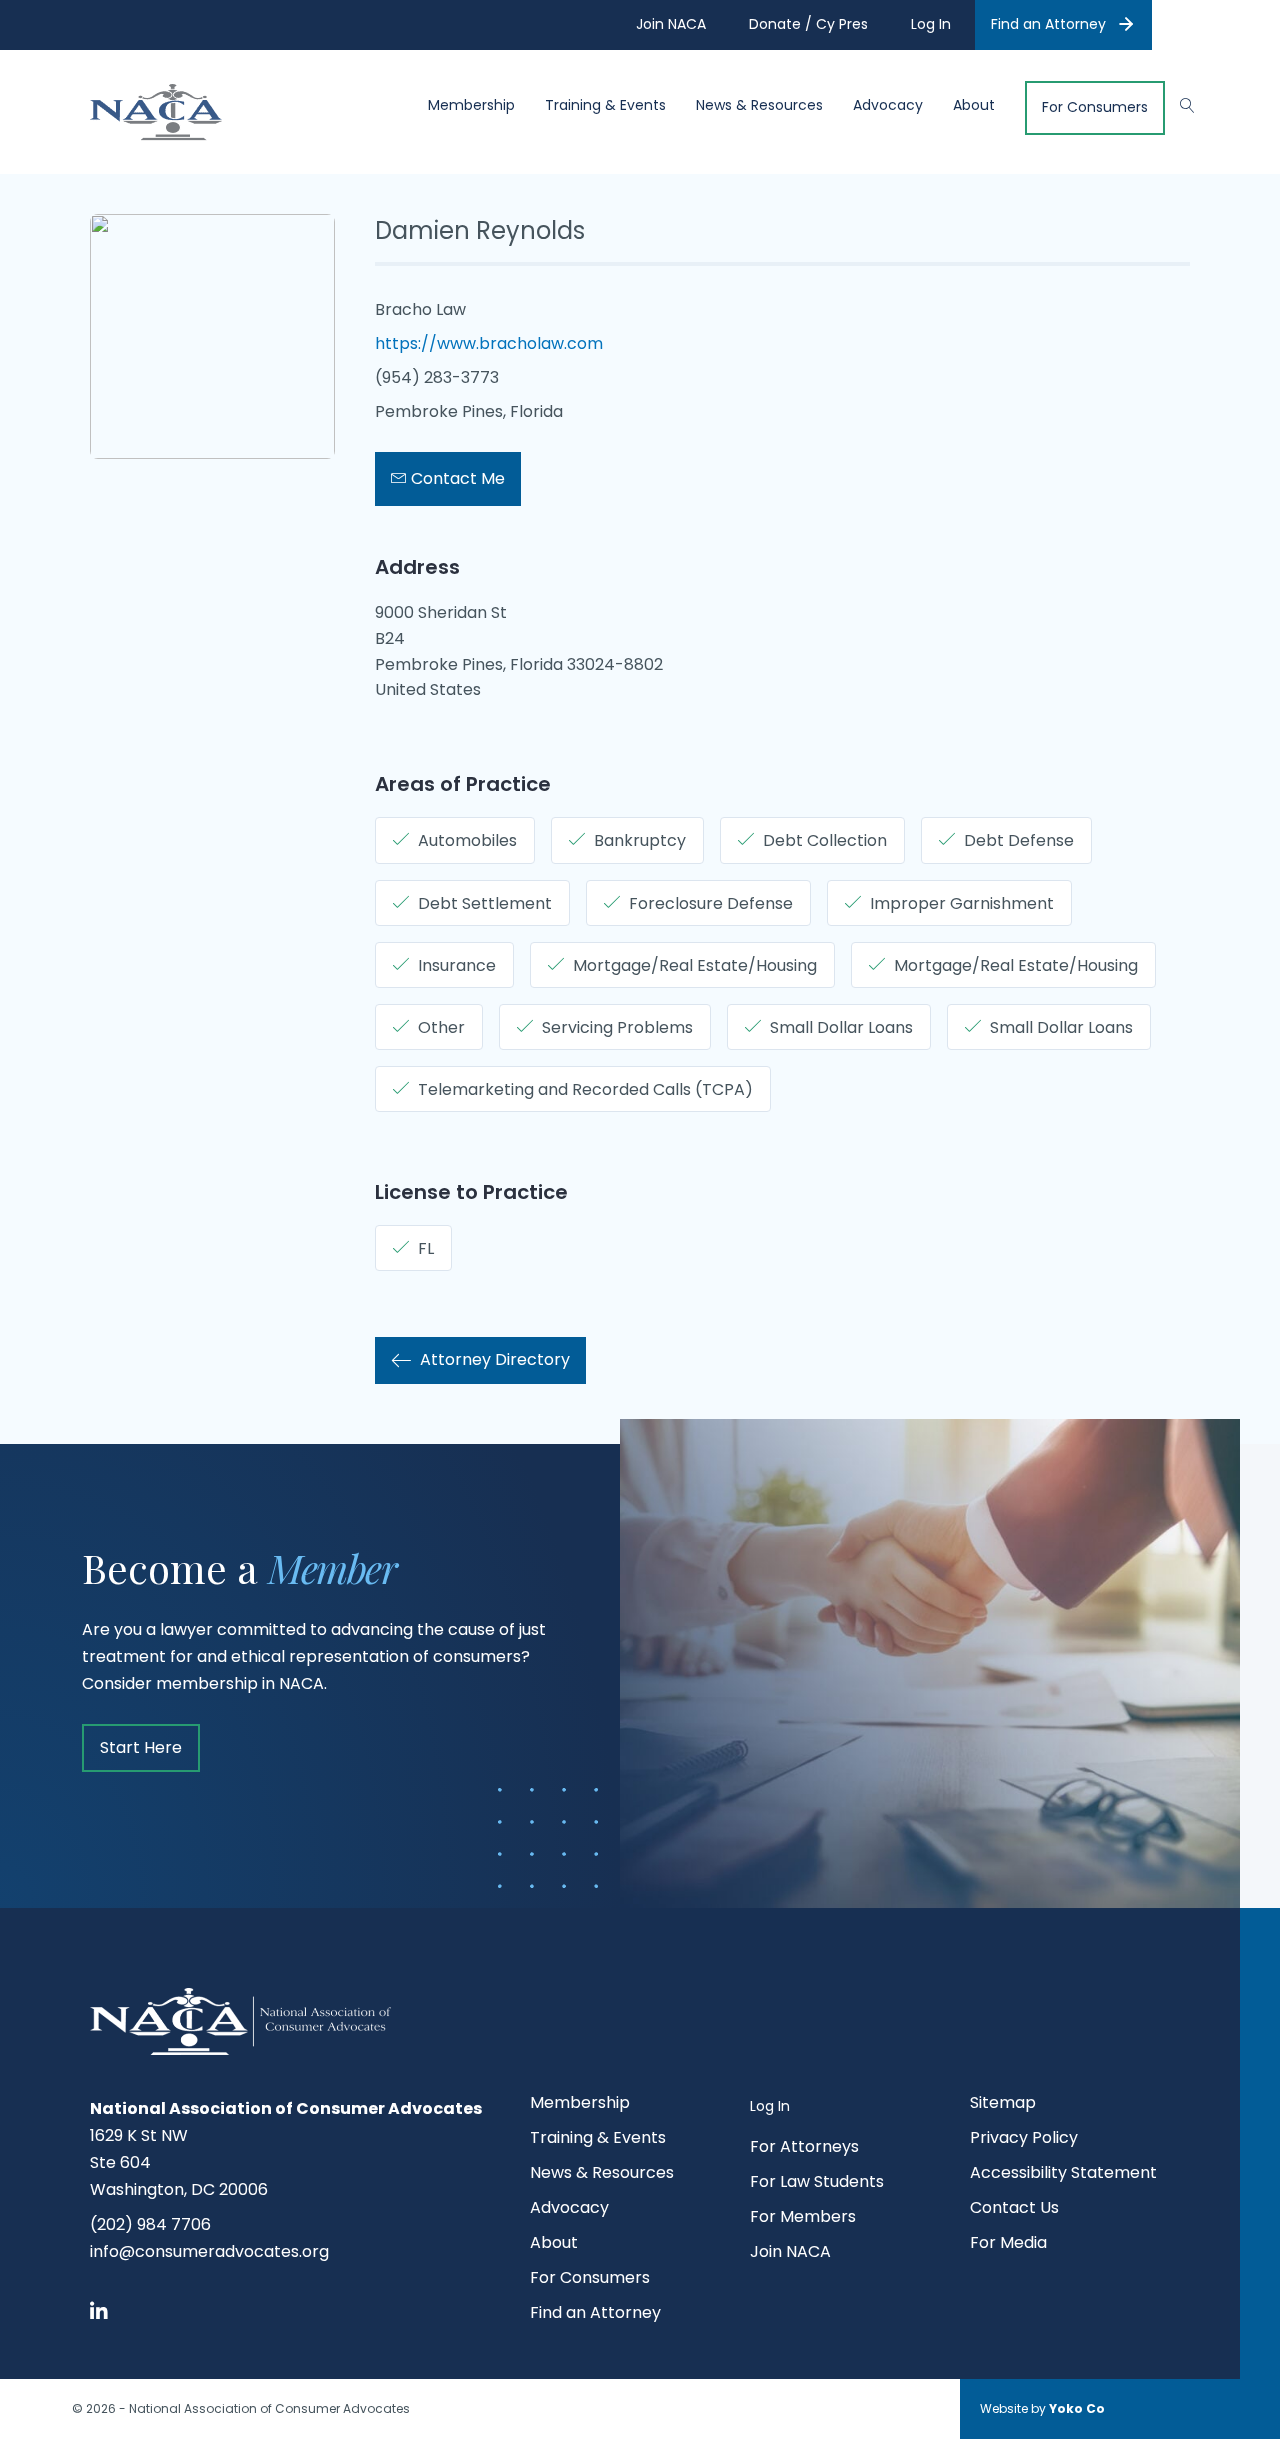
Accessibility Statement (1063, 2174)
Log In (770, 2106)
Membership (471, 105)
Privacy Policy (1024, 2139)
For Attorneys (804, 2148)
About (974, 105)
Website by (1042, 2408)
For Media (1008, 2244)
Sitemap (1003, 2104)
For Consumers (1095, 107)
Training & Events (605, 105)
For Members (803, 2218)
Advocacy (888, 105)
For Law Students (817, 2183)
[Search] (1177, 103)
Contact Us (1014, 2209)
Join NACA (790, 2253)
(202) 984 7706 (150, 2224)
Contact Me (456, 478)
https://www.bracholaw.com (489, 343)
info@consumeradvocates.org (209, 2251)
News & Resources (759, 105)
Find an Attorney (1048, 24)
